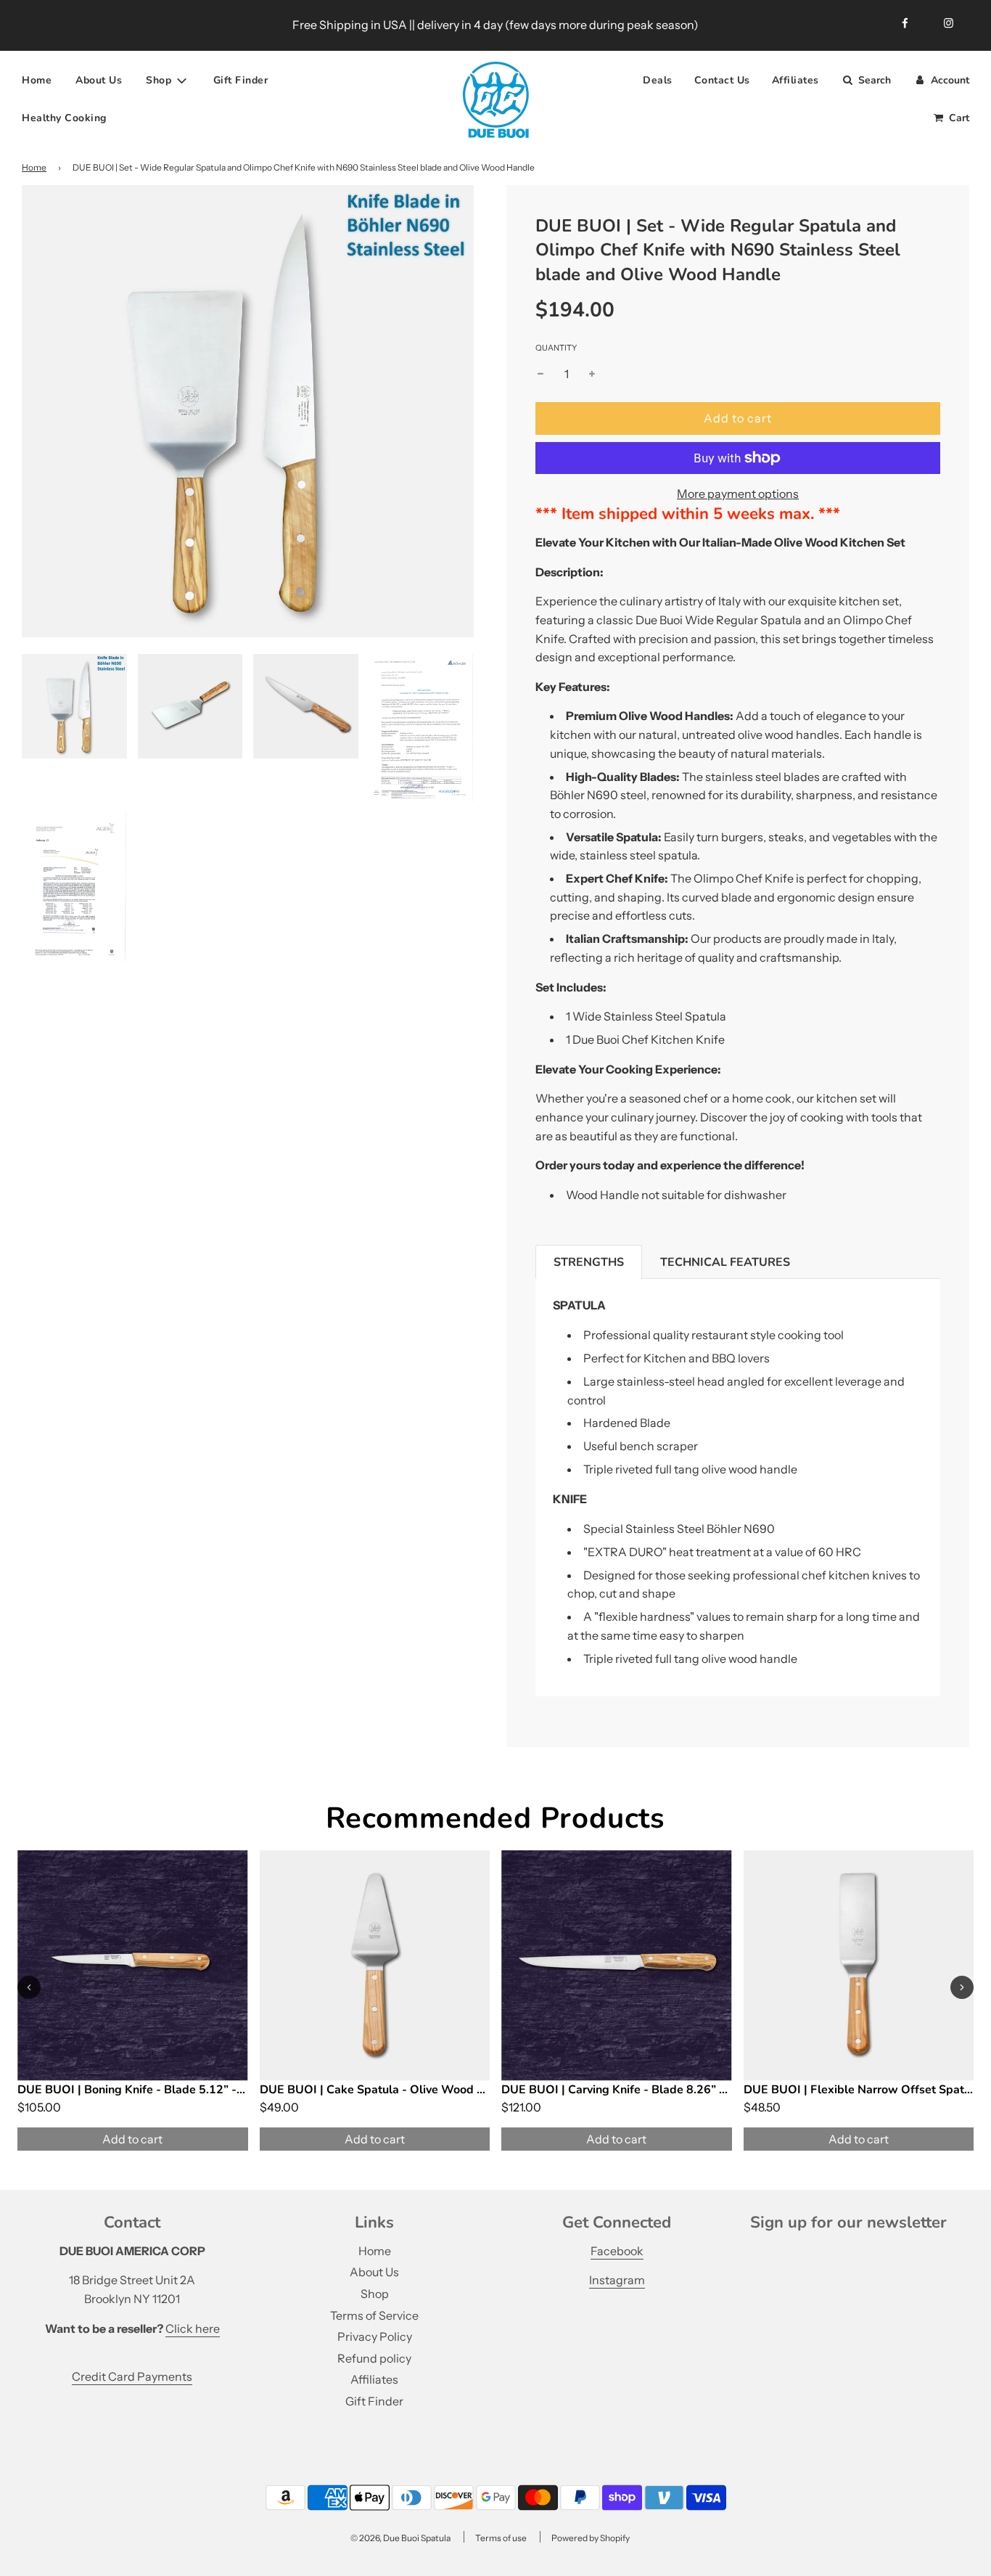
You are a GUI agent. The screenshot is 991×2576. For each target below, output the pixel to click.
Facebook (617, 2251)
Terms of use (501, 2538)
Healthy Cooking (64, 118)
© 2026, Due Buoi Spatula (400, 2538)
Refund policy (374, 2358)
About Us (99, 80)
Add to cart (132, 2139)
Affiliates (795, 80)
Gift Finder (241, 80)
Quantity (556, 348)
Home (37, 80)
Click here (193, 2328)
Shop (375, 2294)
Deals (658, 80)
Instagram (617, 2280)
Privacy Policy (375, 2336)
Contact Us (722, 80)
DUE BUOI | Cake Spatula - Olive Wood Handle (388, 2090)
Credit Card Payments (132, 2376)
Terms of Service (374, 2315)
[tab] (589, 1262)
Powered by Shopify (591, 2538)
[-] (540, 375)
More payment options (738, 494)
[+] (592, 375)
